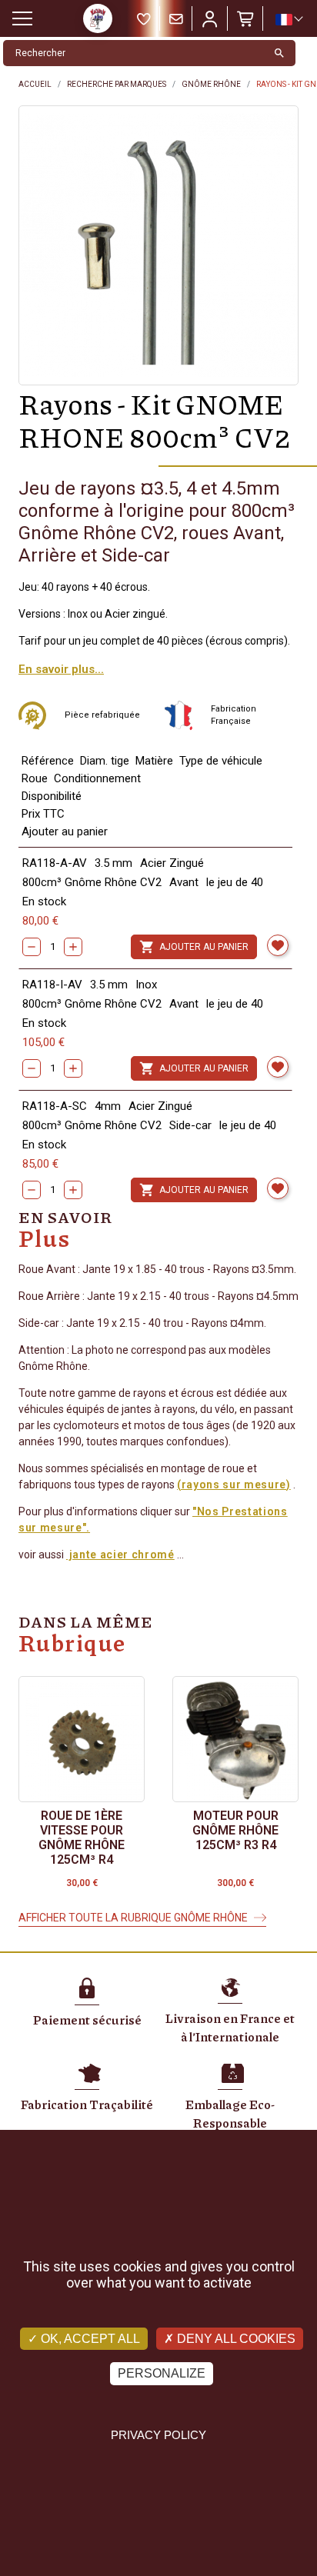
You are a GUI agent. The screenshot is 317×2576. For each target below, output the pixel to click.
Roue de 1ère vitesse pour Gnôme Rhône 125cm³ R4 (82, 1838)
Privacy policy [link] (158, 2435)
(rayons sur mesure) (234, 1485)
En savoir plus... (61, 669)
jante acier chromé (120, 1555)
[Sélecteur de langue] (289, 19)
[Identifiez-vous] (210, 18)
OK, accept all (89, 2339)
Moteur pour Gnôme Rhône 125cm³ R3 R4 (235, 1830)
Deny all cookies (235, 2339)
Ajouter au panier (194, 947)
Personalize (162, 2373)
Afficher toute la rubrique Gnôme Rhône (133, 1918)
